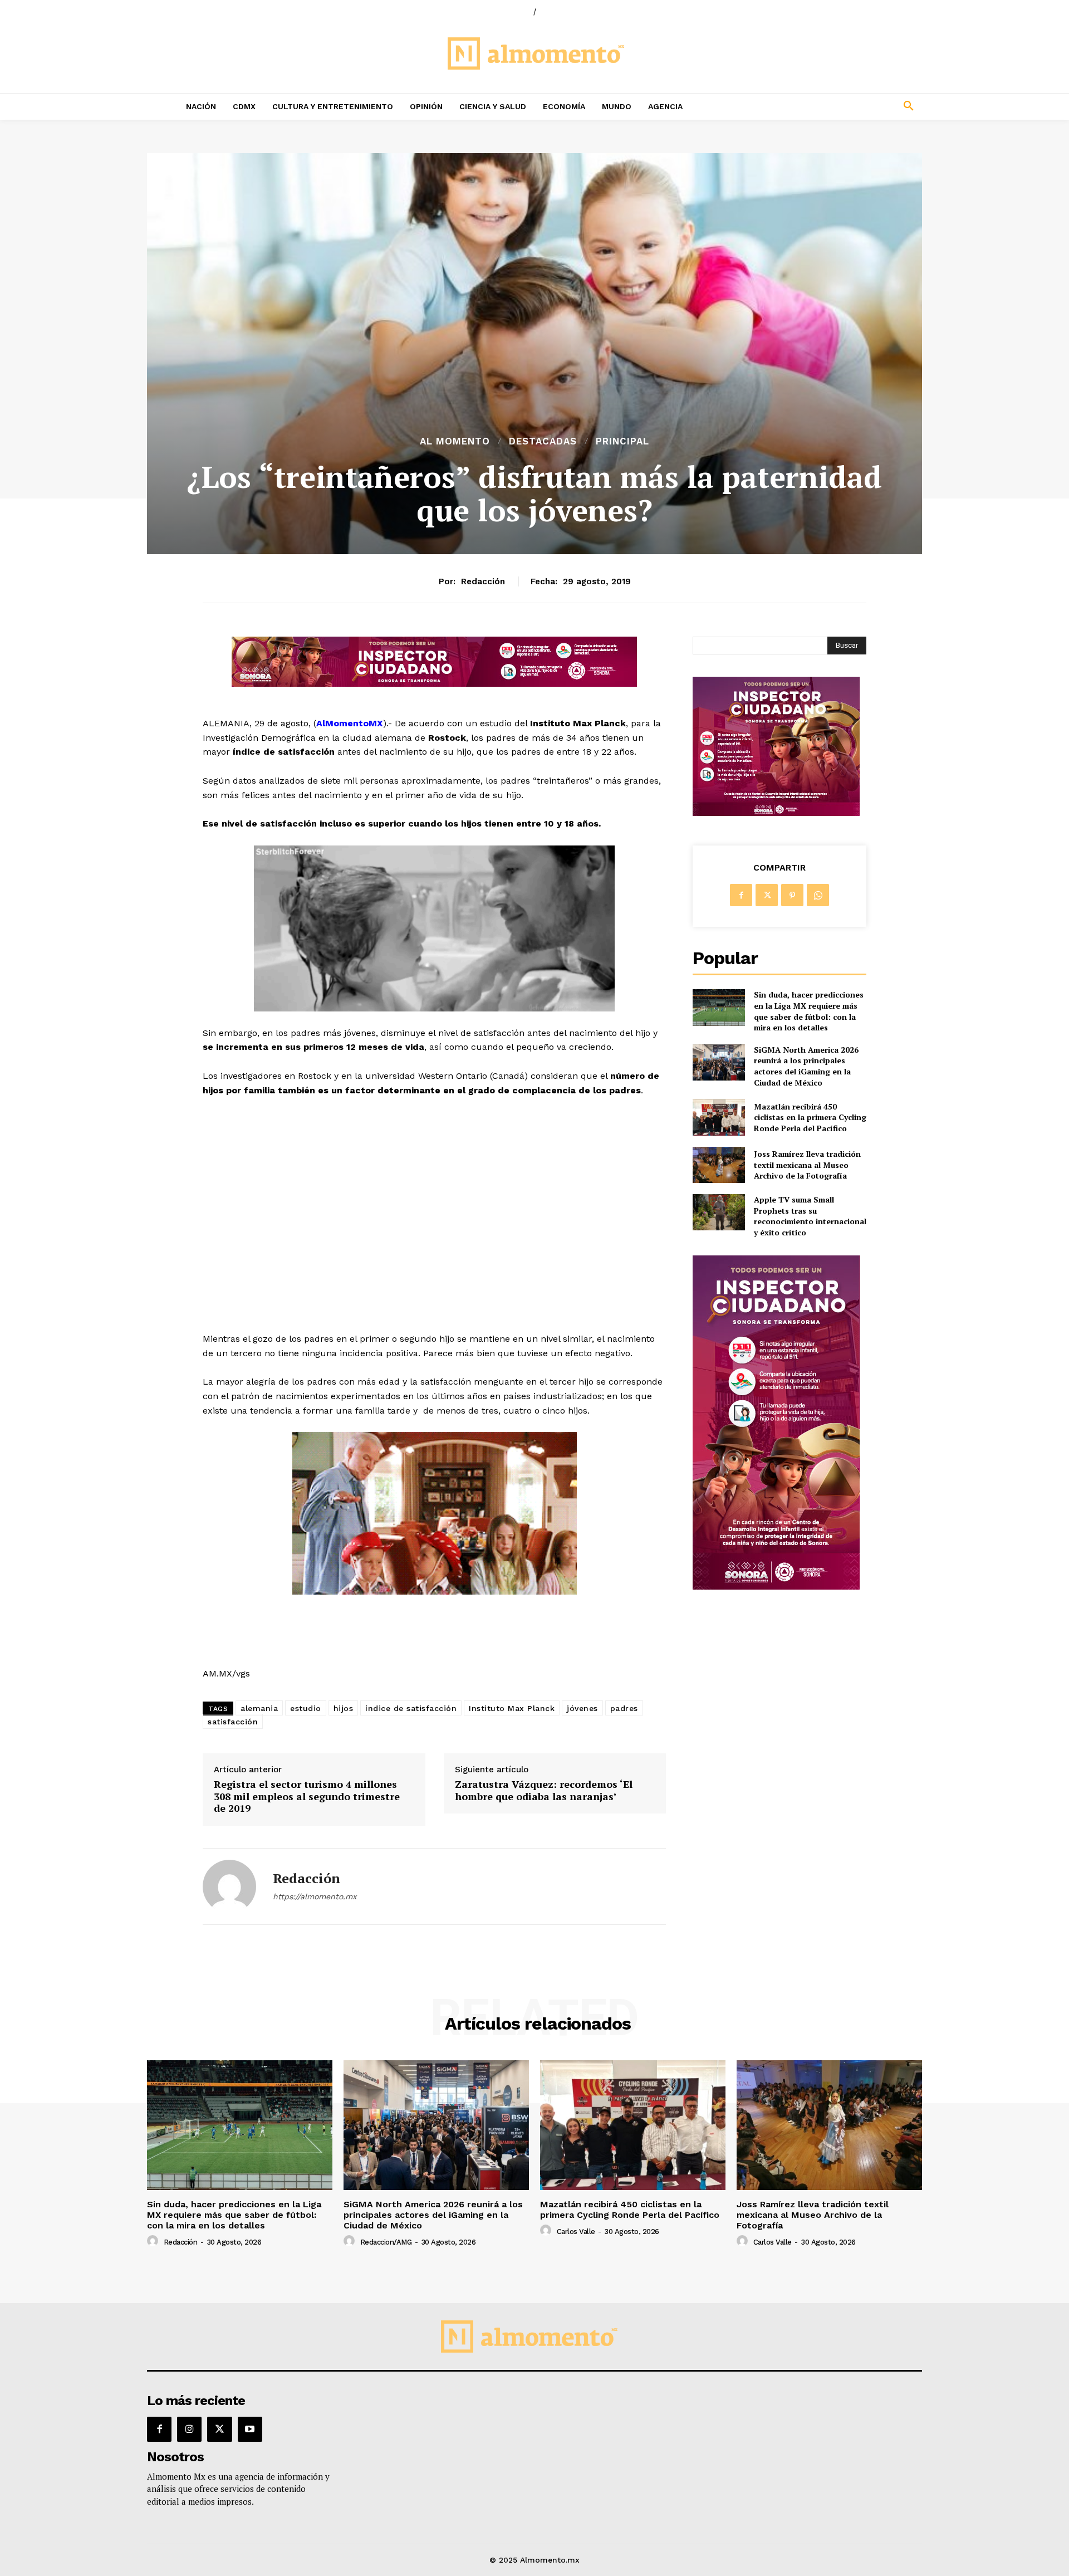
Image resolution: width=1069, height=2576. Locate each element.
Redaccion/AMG (386, 2242)
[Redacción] (229, 1886)
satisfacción (233, 1722)
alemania (259, 1708)
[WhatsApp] (818, 895)
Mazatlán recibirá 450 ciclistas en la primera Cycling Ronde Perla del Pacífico (810, 1117)
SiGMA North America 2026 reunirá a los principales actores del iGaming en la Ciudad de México (806, 1066)
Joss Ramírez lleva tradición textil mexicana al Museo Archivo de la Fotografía (807, 1165)
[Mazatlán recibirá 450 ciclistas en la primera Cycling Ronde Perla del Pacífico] (719, 1117)
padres (624, 1708)
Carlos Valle (576, 2232)
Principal (622, 441)
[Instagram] (189, 2429)
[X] (767, 895)
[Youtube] (250, 2429)
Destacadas (543, 441)
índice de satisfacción (411, 1708)
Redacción (483, 581)
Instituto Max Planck (512, 1708)
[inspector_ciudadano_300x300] (776, 813)
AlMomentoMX (350, 723)
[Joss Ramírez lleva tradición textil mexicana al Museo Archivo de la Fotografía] (719, 1165)
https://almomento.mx (315, 1896)
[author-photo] (154, 2241)
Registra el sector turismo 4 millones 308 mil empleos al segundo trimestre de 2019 (307, 1797)
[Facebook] (741, 895)
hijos (344, 1708)
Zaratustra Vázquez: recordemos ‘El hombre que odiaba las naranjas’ (544, 1790)
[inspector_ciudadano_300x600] (776, 1587)
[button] (835, 106)
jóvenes (582, 1708)
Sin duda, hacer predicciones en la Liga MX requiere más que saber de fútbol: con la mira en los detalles (809, 1011)
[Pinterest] (792, 895)
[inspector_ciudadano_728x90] (434, 684)
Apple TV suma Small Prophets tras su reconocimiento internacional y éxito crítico (810, 1216)
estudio (306, 1708)
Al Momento (455, 441)
